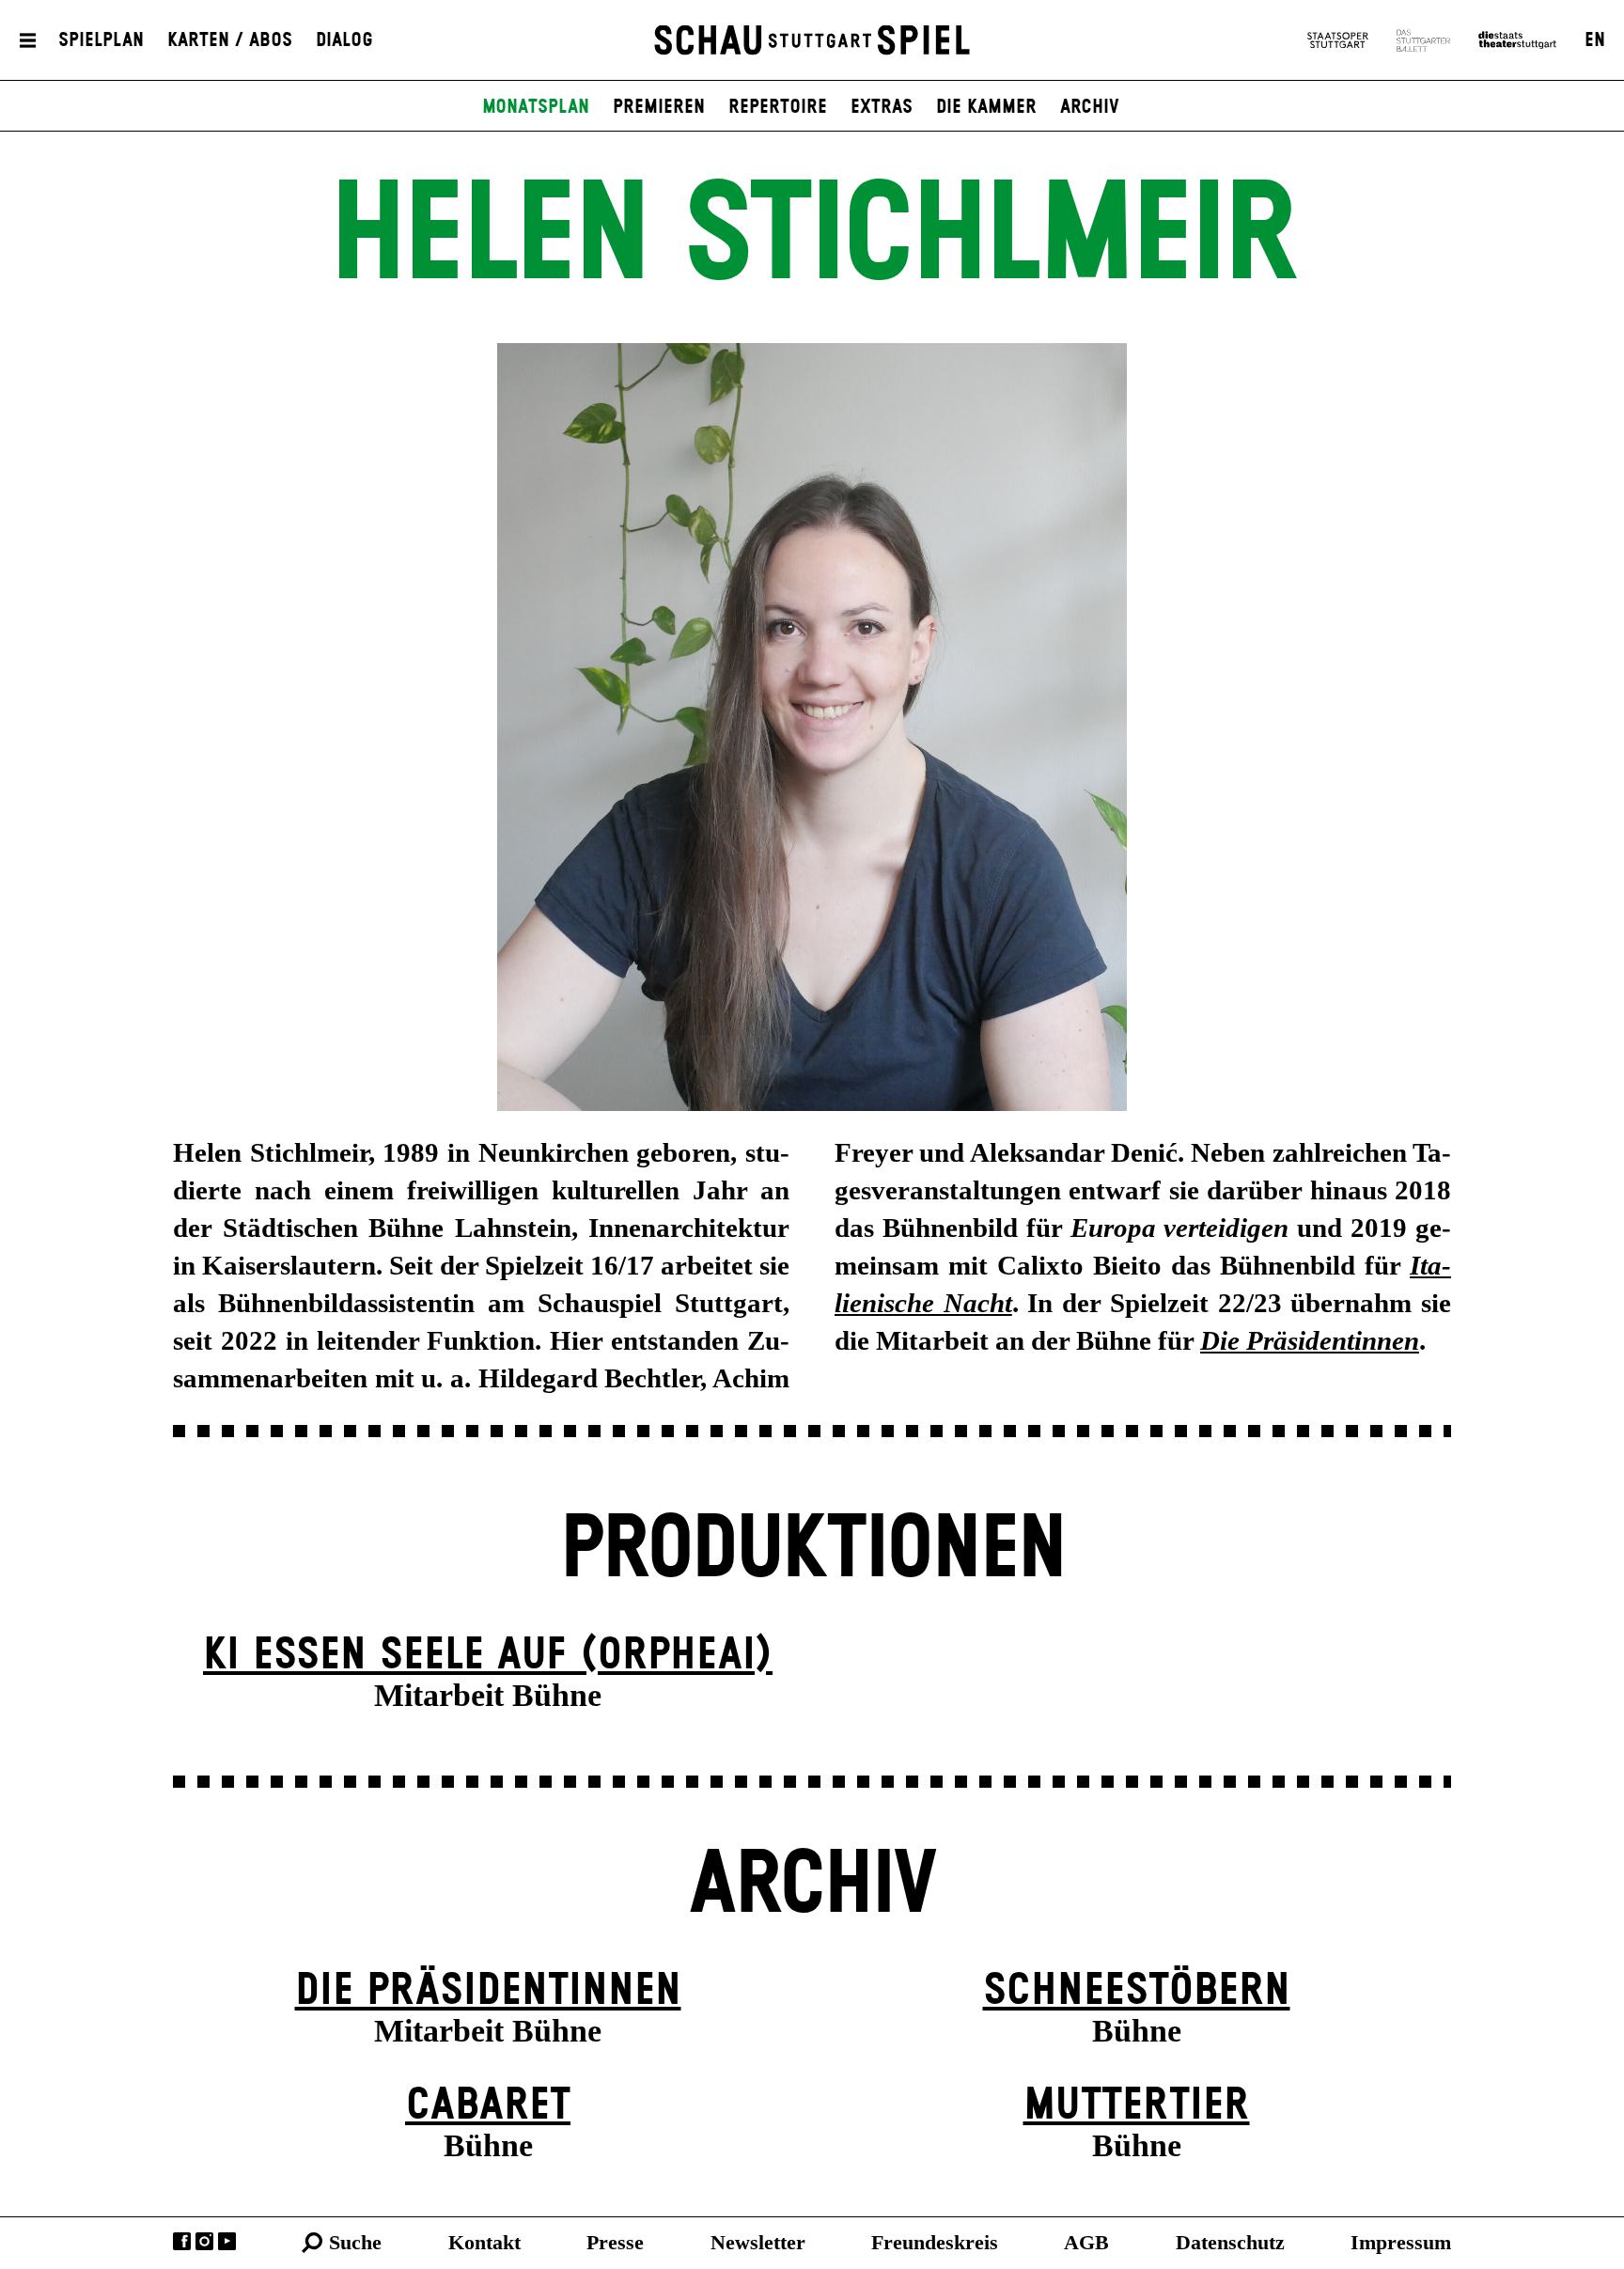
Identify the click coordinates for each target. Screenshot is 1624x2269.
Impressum (1401, 2242)
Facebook (182, 2241)
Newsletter (758, 2242)
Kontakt (484, 2242)
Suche (355, 2242)
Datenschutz (1230, 2242)
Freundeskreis (935, 2242)
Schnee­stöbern (1137, 1991)
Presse (615, 2242)
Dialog (344, 40)
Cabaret (488, 2106)
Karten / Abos (230, 40)
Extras (882, 107)
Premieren (659, 107)
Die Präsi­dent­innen (488, 1991)
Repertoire (778, 107)
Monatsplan (536, 107)
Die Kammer (986, 107)
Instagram (204, 2241)
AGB (1086, 2242)
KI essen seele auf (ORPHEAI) (488, 1656)
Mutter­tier (1137, 2106)
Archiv (1090, 107)
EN (1595, 40)
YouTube (227, 2241)
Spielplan (101, 40)
